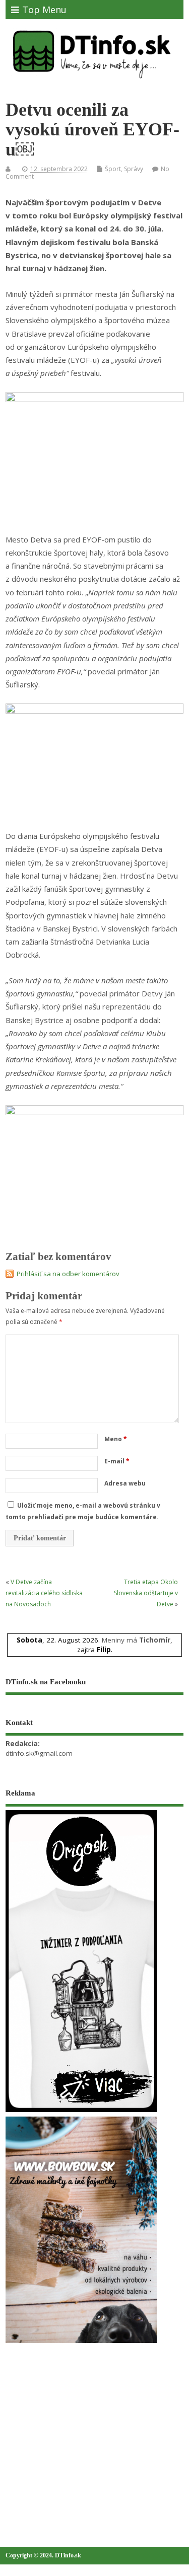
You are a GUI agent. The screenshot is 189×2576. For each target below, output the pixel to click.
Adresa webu (125, 1483)
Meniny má (136, 1640)
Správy (134, 169)
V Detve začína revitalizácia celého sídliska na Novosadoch (44, 1593)
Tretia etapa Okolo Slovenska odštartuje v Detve (146, 1593)
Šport (113, 169)
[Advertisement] (81, 2423)
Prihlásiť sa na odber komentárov (68, 1274)
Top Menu (44, 10)
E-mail (117, 1461)
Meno (116, 1439)
